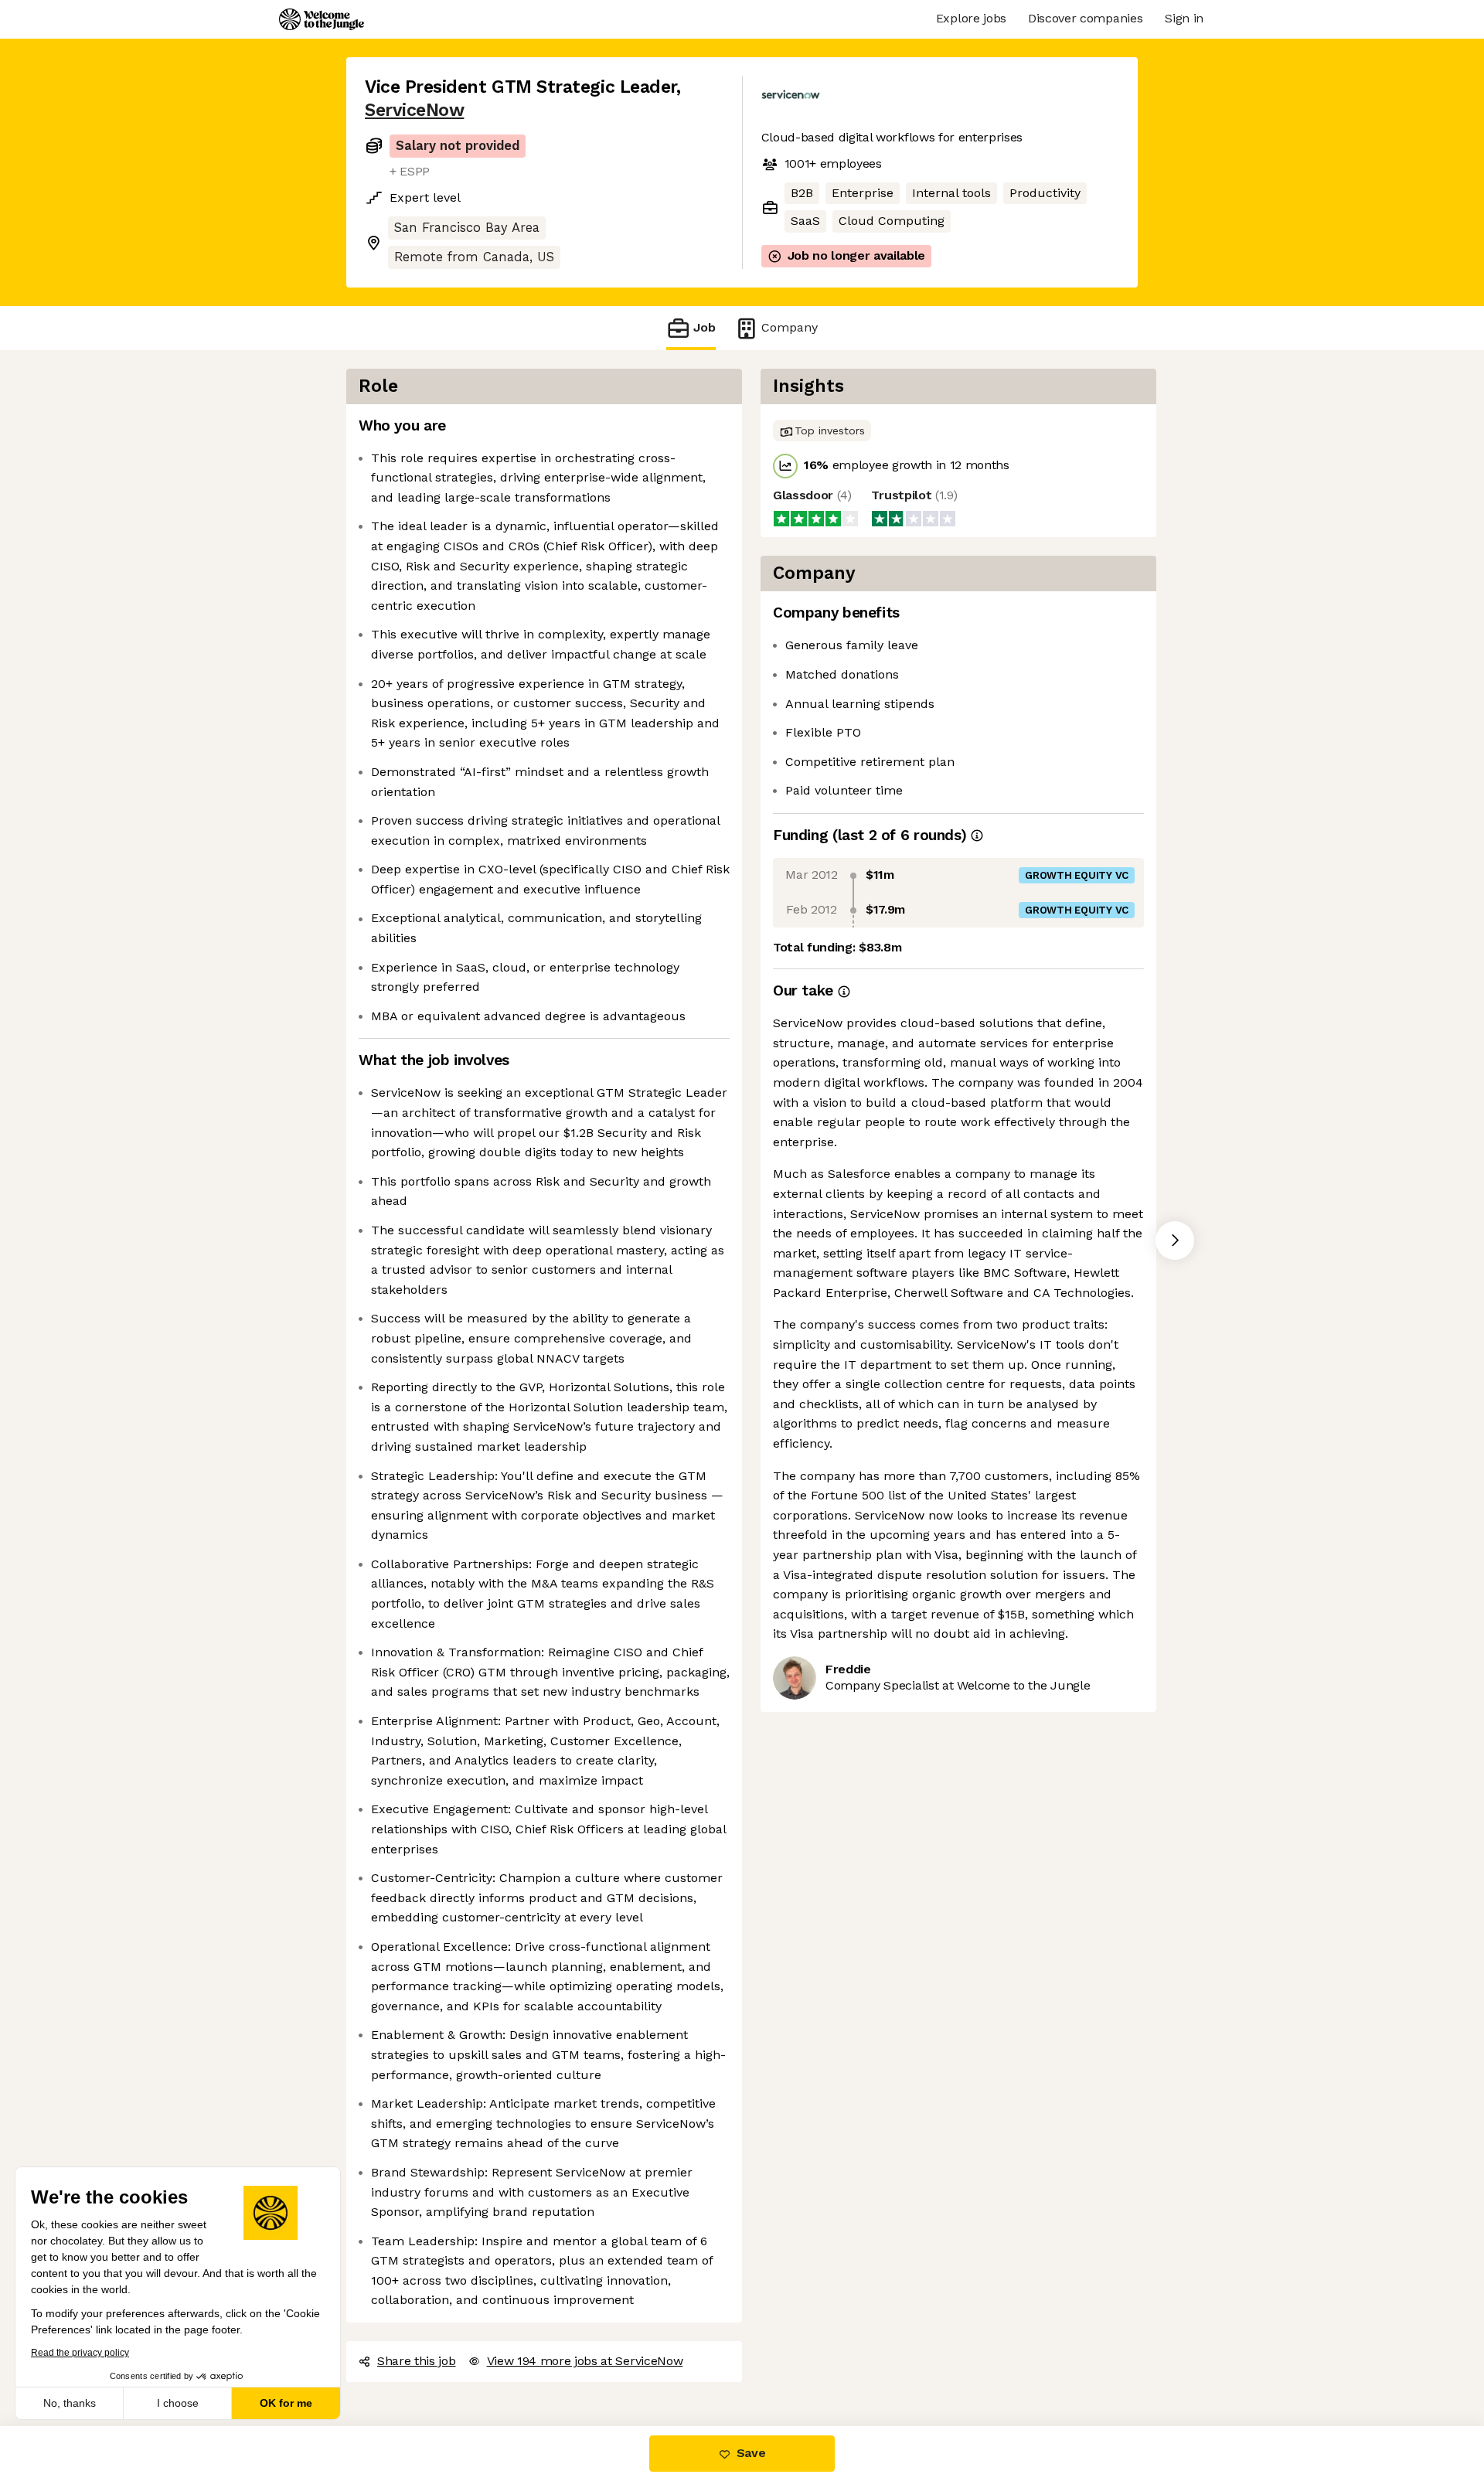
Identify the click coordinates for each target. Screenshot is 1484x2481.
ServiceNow (414, 110)
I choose (178, 2403)
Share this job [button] (417, 2361)
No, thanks (70, 2403)
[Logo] (322, 19)
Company (790, 327)
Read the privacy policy (80, 2353)
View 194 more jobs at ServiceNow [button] (585, 2361)
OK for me (286, 2403)
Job (705, 327)
